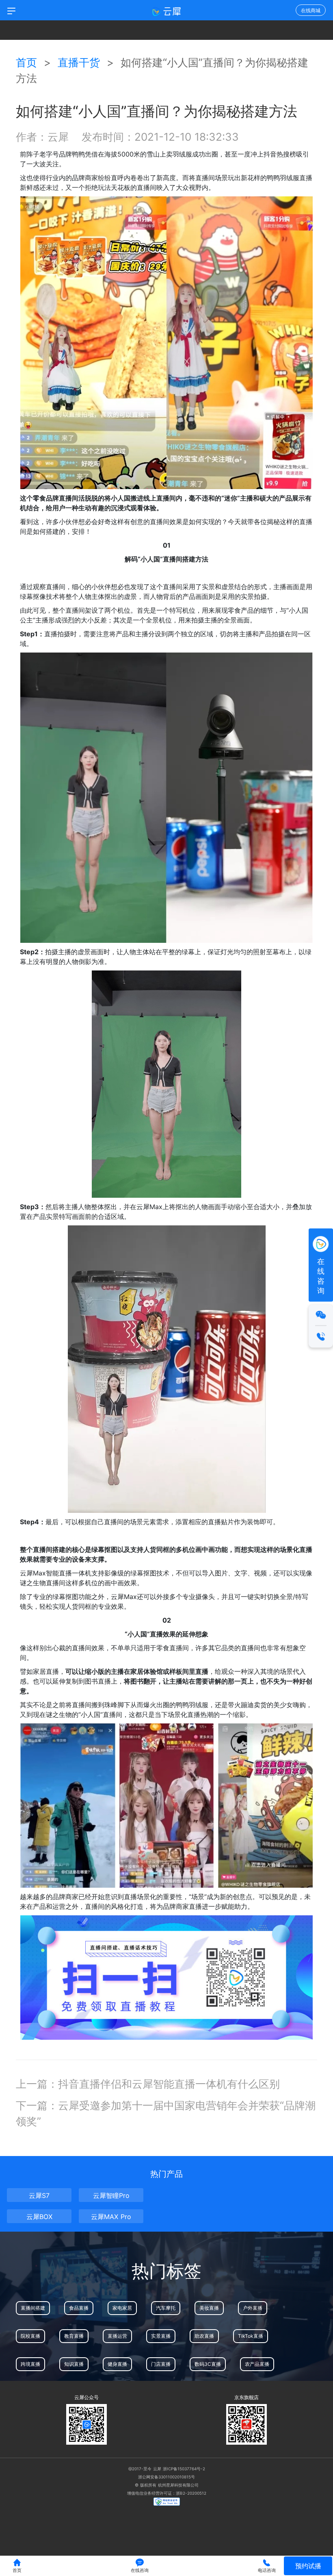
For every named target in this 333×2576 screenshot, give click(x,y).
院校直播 (30, 2336)
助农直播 (204, 2336)
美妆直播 (209, 2308)
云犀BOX (39, 2217)
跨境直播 (30, 2364)
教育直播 (74, 2336)
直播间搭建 (33, 2308)
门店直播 (161, 2364)
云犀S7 (39, 2195)
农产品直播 (257, 2364)
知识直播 (74, 2364)
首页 (26, 62)
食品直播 (79, 2308)
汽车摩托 (166, 2308)
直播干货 (80, 62)
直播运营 (117, 2336)
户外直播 (253, 2308)
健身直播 (117, 2364)
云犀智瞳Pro (111, 2195)
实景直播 (161, 2336)
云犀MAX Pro (111, 2217)
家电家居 (122, 2308)
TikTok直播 (251, 2336)
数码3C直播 (208, 2364)
